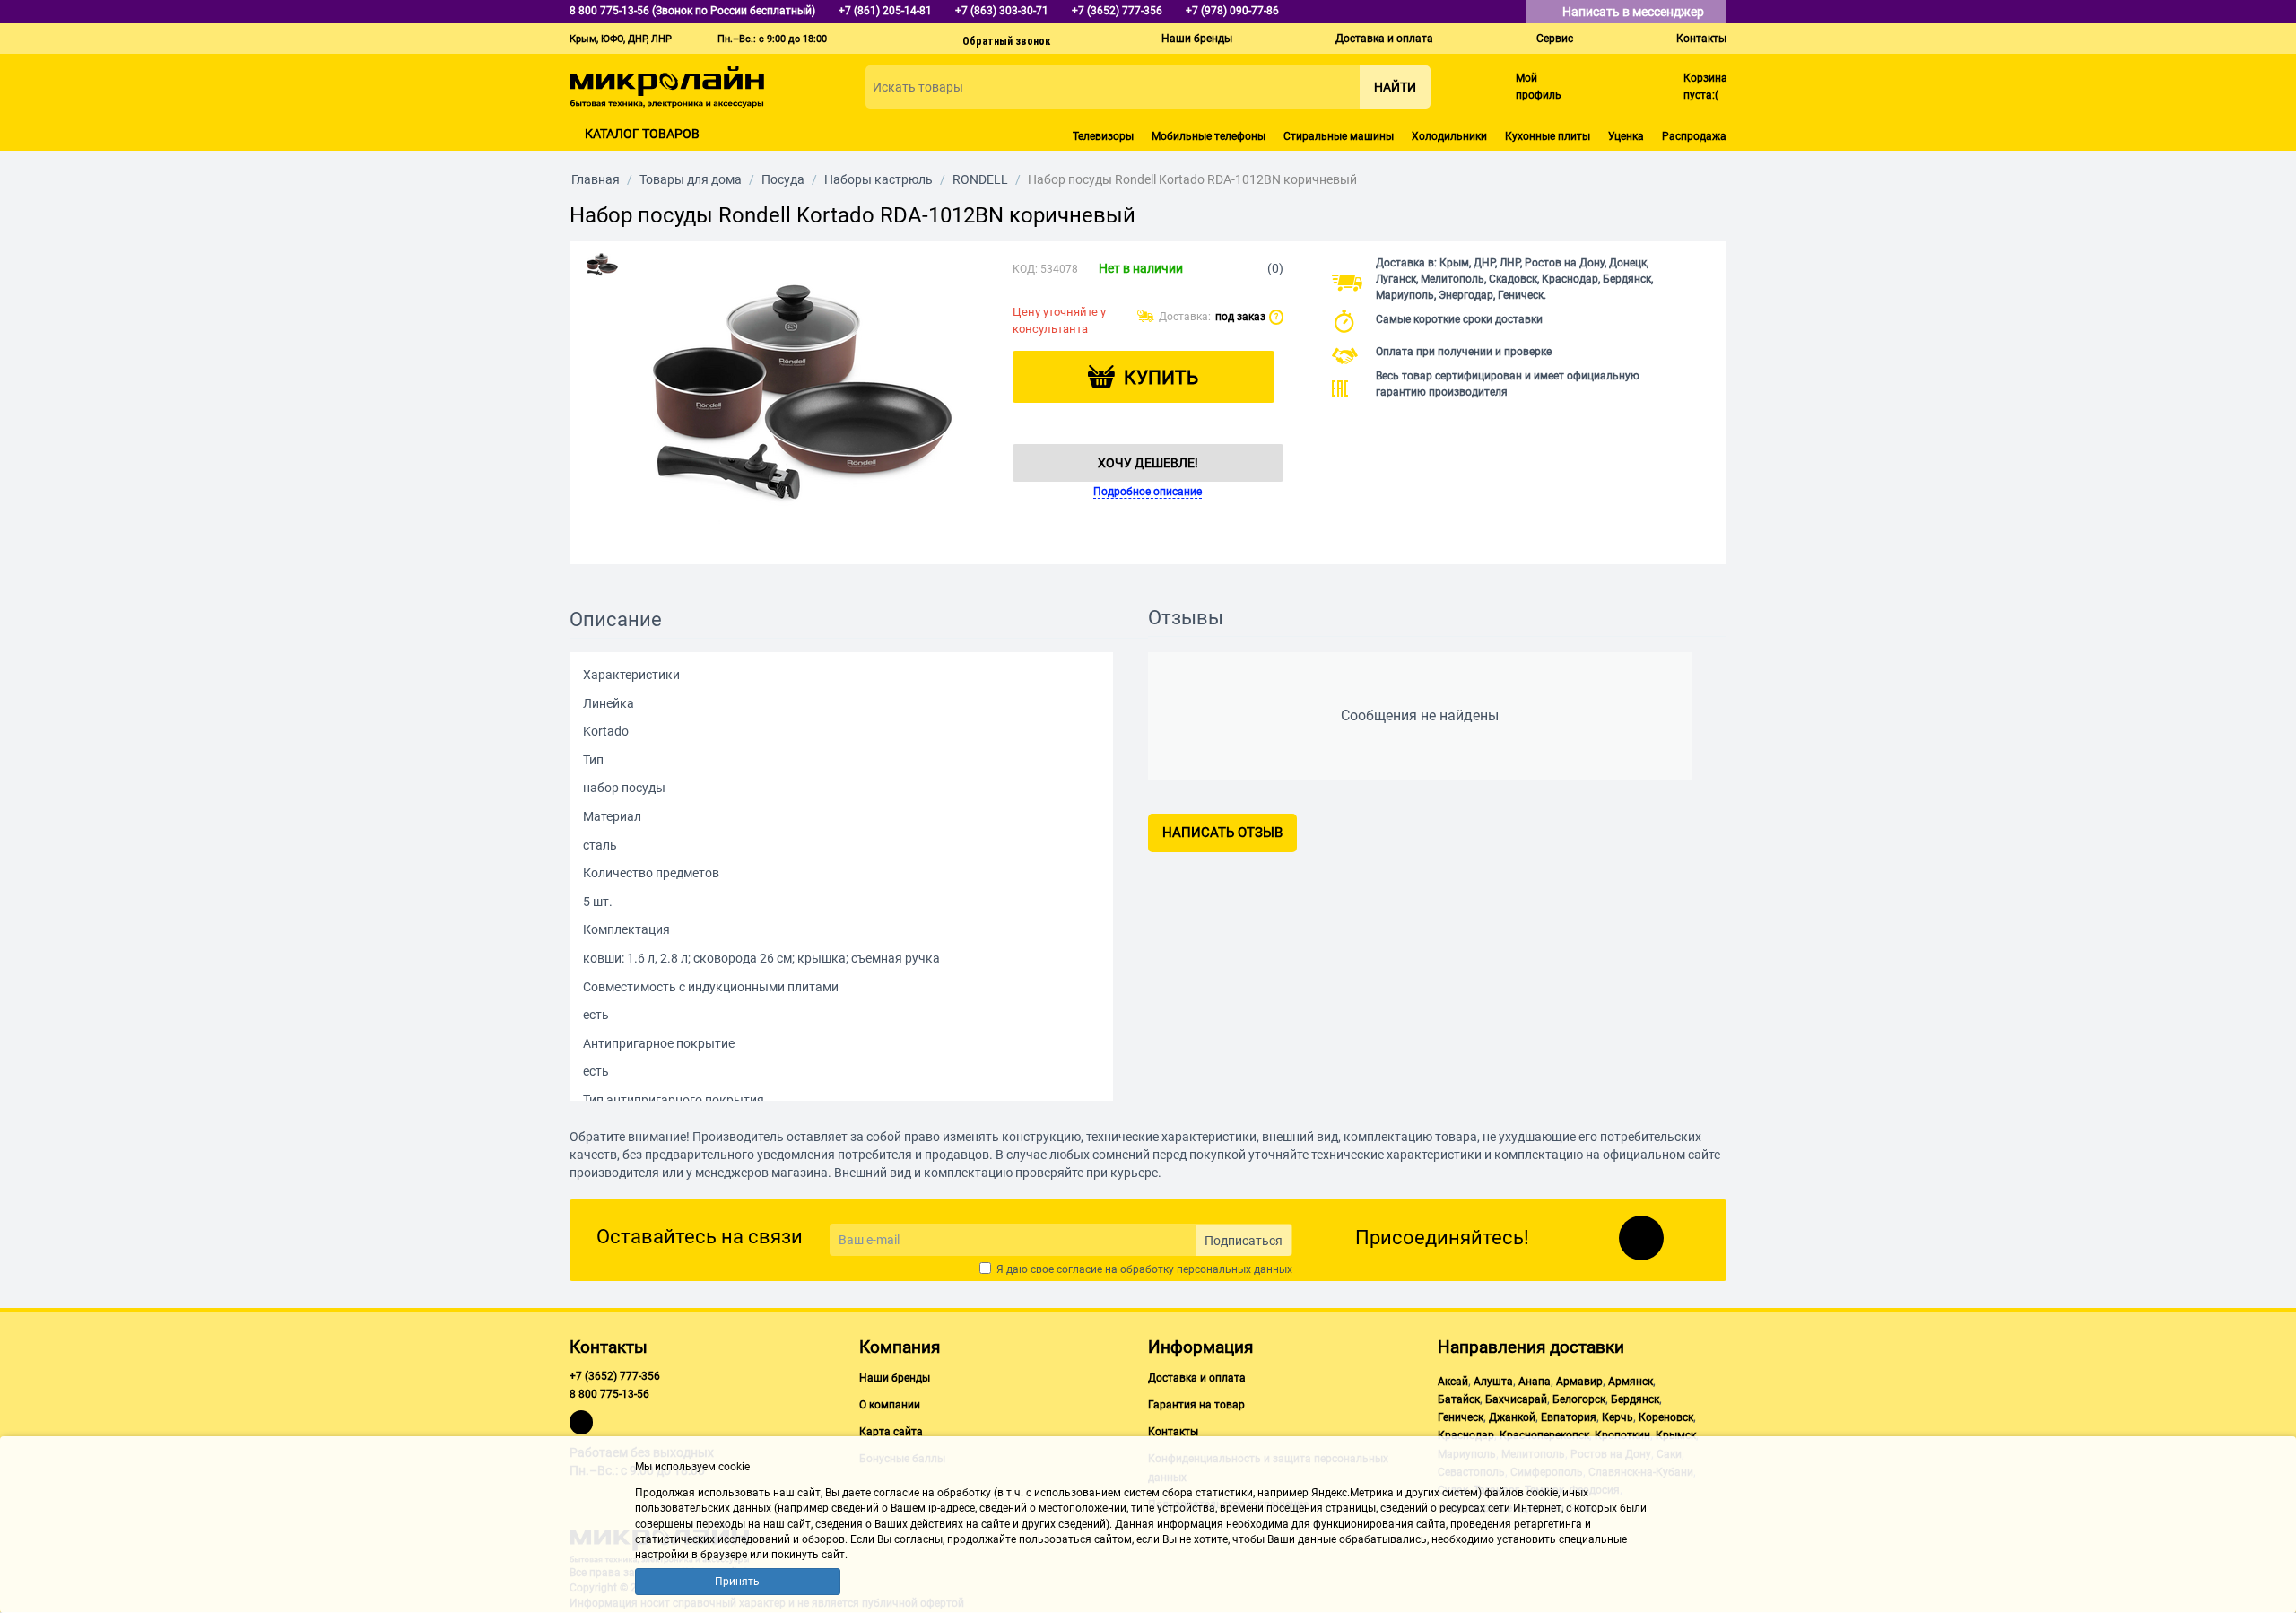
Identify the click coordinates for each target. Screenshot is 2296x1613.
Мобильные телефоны (1209, 136)
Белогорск (1579, 1399)
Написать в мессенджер (1635, 12)
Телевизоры (1103, 136)
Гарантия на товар (1196, 1405)
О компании (890, 1405)
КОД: (1025, 269)
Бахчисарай (1516, 1399)
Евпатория (1569, 1417)
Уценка (1626, 136)
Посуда (783, 179)
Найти (1395, 87)
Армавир (1579, 1382)
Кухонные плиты (1548, 136)
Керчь (1618, 1417)
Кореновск (1666, 1417)
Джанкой (1512, 1417)
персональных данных (1235, 1269)
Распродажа (1694, 136)
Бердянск (1635, 1399)
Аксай (1453, 1382)
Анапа (1535, 1382)
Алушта (1493, 1382)
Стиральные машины (1339, 136)
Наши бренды (1197, 39)
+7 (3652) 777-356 (615, 1376)
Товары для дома (691, 179)
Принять (737, 1582)
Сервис (1555, 39)
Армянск (1631, 1382)
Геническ (1461, 1417)
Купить (1161, 378)
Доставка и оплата (1384, 39)
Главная (596, 179)
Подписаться (1244, 1241)
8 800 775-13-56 (609, 1394)
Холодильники (1449, 136)
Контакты (1701, 39)
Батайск (1459, 1399)
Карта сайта (891, 1432)
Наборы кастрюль (878, 179)
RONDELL (980, 179)
